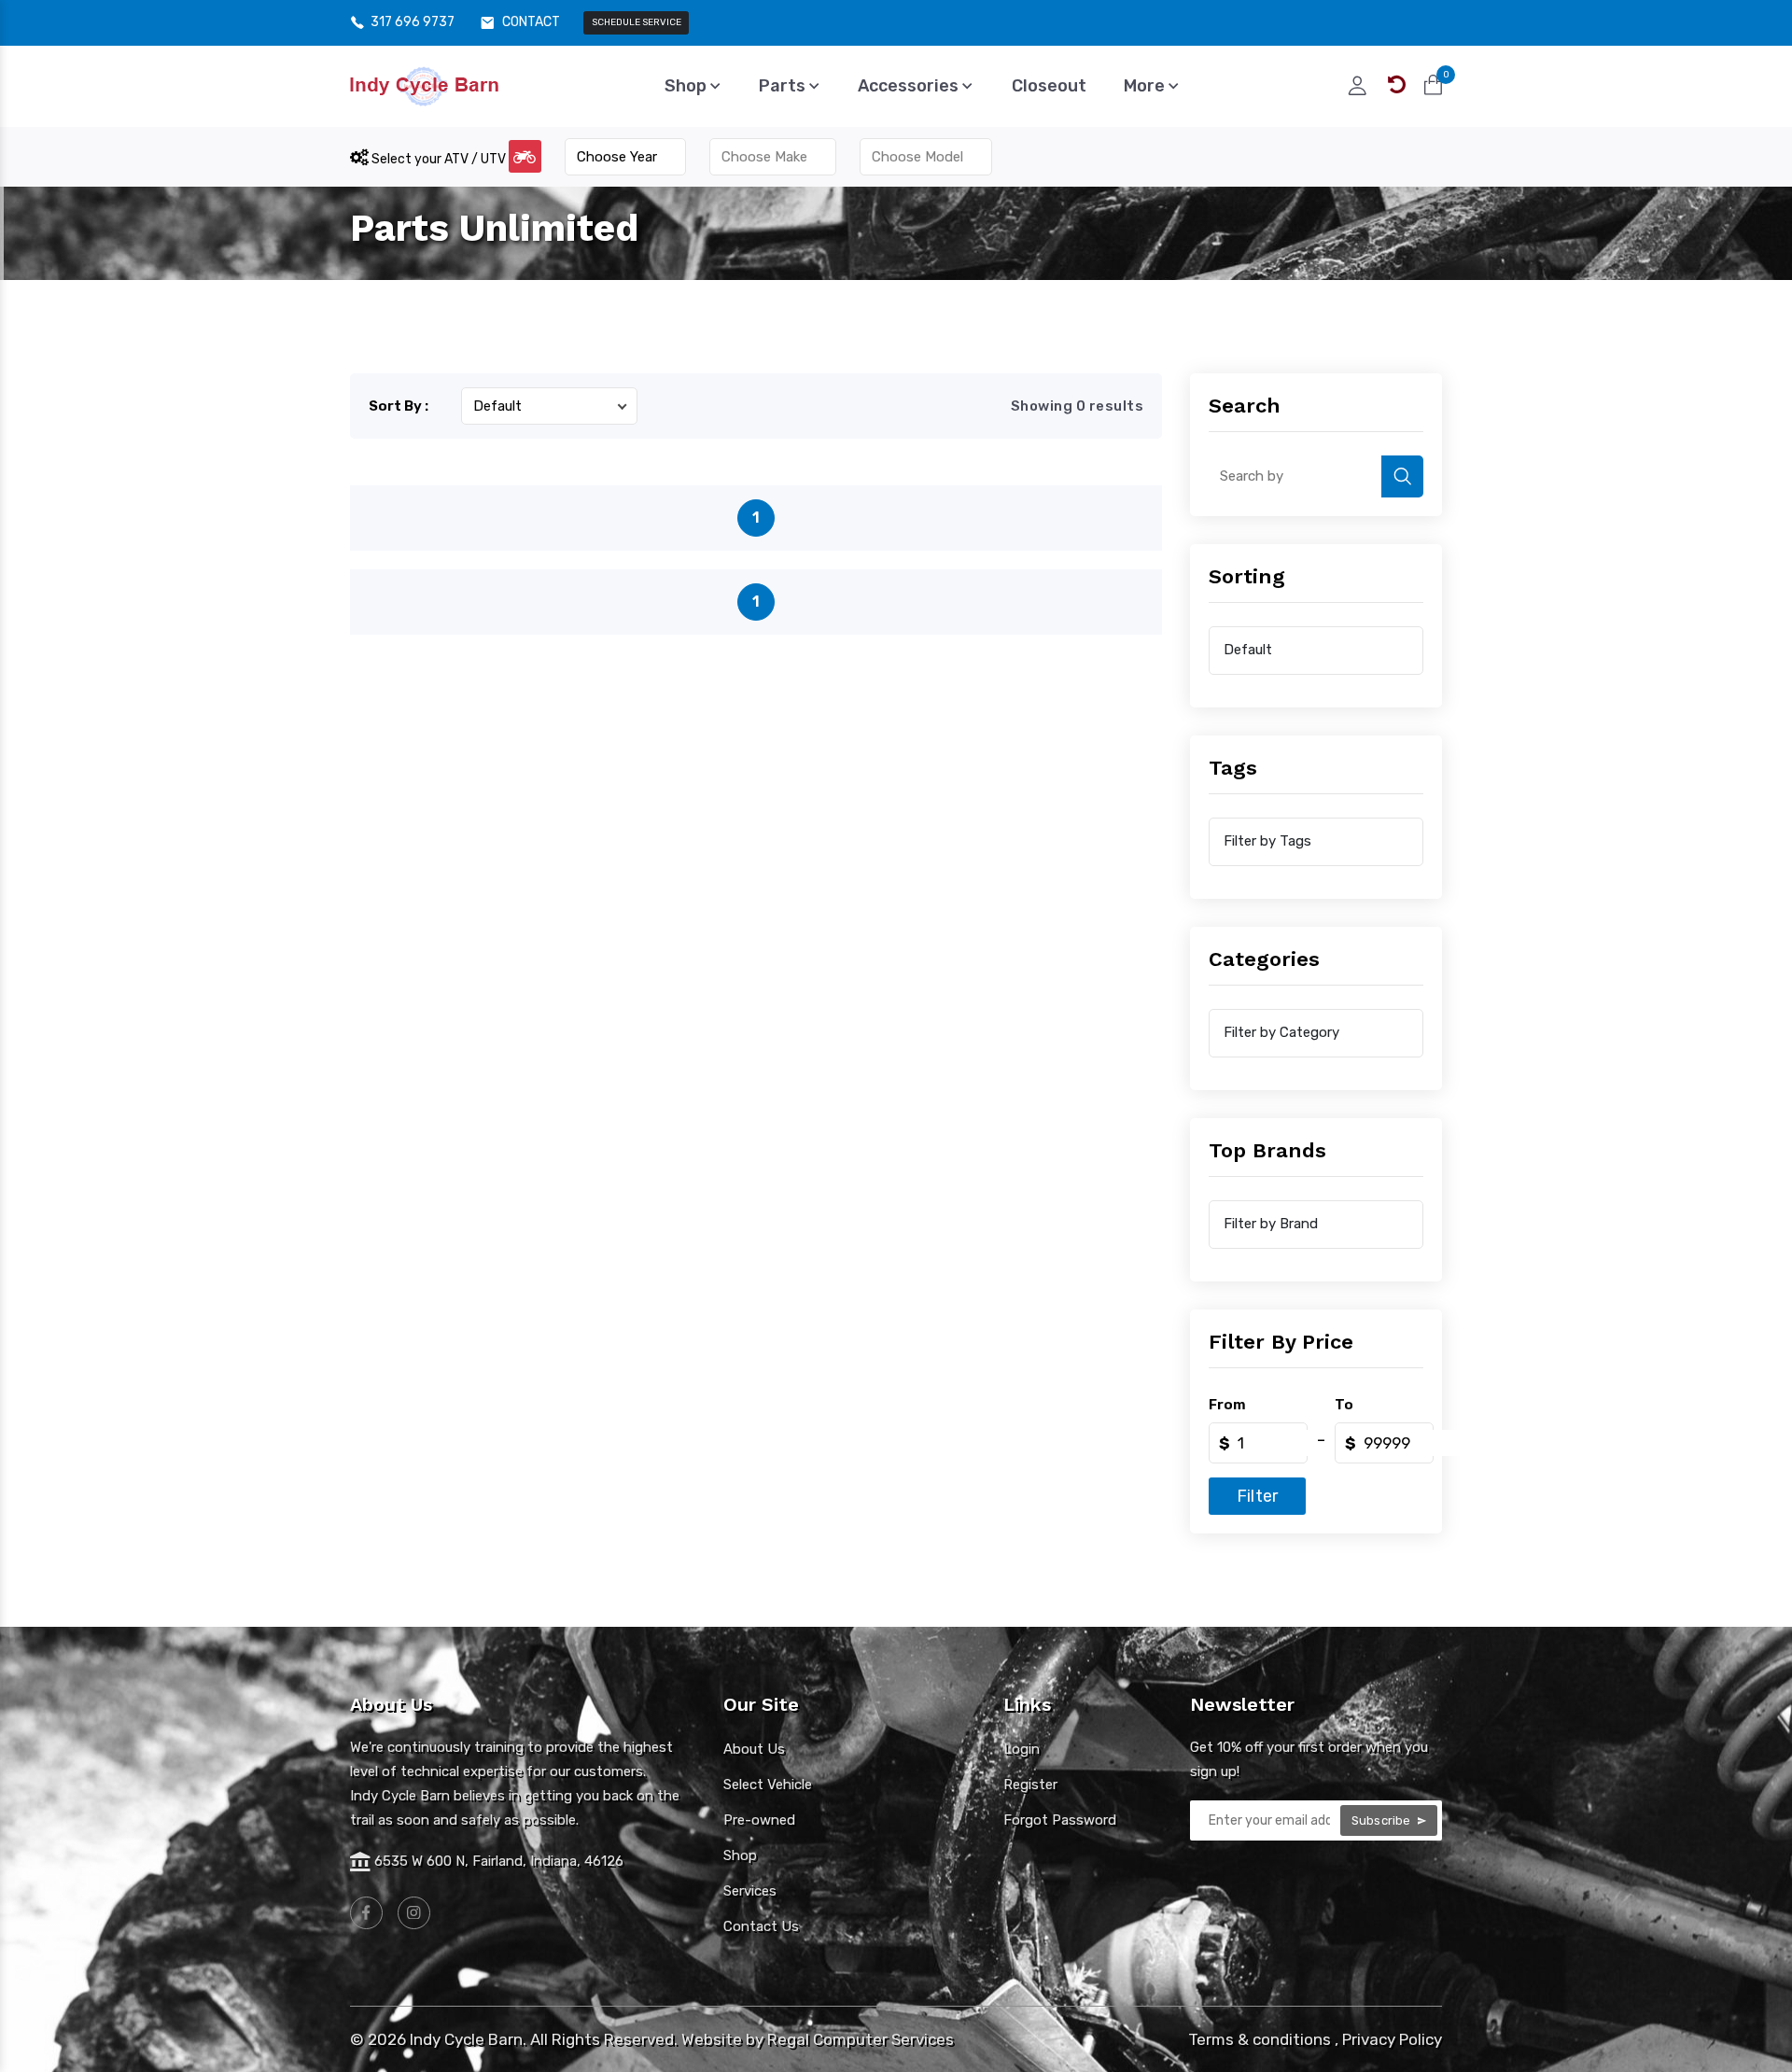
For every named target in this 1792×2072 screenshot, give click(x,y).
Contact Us (761, 1926)
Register (1030, 1785)
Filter (1257, 1496)
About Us (754, 1749)
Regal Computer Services (861, 2039)
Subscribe (1383, 1820)
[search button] (1402, 476)
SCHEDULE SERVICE (637, 22)
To (1344, 1405)
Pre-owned (759, 1820)
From (1227, 1405)
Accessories (910, 86)
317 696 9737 (413, 22)
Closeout (1049, 86)
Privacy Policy (1392, 2039)
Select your (437, 159)
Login (1022, 1749)
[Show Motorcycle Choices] (525, 156)
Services (750, 1891)
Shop (687, 86)
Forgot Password (1060, 1820)
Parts (784, 86)
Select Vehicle (768, 1785)
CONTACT (531, 22)
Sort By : (399, 406)
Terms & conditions (1260, 2039)
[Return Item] (1397, 85)
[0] (1433, 85)
